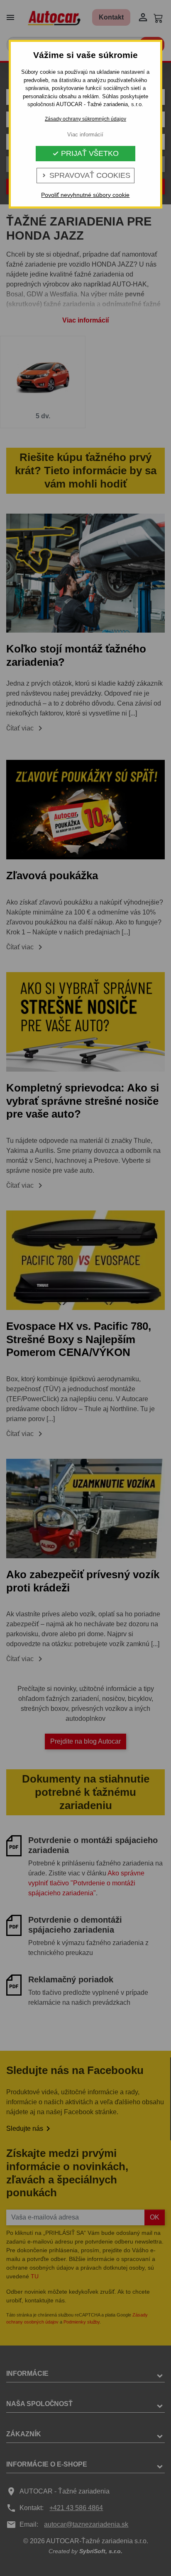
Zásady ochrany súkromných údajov (85, 119)
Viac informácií (85, 135)
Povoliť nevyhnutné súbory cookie (85, 195)
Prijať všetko (85, 153)
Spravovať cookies (85, 175)
